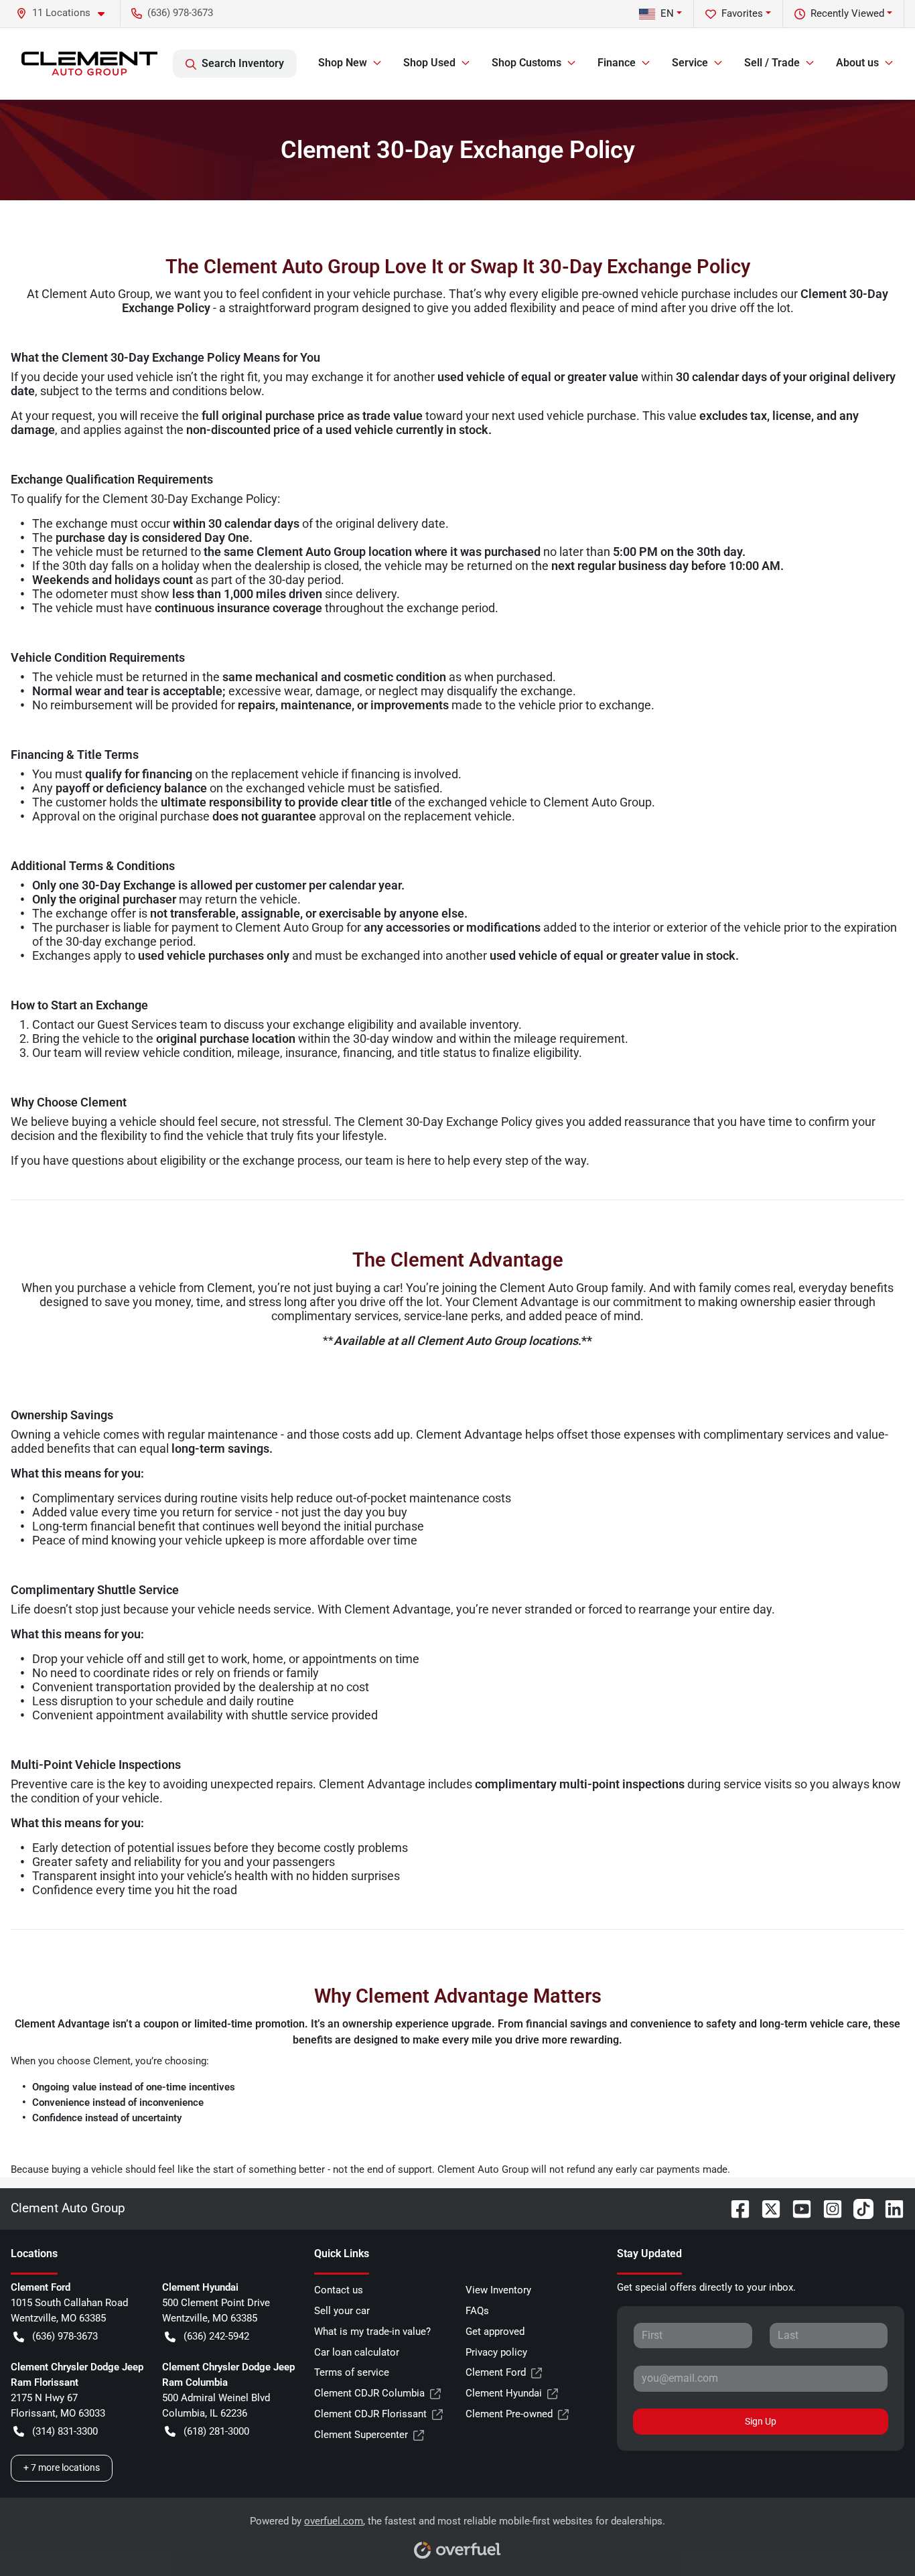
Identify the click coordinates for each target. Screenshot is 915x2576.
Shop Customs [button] (526, 63)
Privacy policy (496, 2352)
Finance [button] (617, 63)
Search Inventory (243, 63)
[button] (66, 13)
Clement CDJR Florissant (370, 2414)
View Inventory (498, 2290)
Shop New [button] (343, 63)
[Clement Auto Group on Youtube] (796, 2208)
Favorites (742, 13)
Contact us (339, 2290)
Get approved (495, 2332)
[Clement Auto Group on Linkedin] (889, 2208)
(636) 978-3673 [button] (180, 13)
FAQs (477, 2311)
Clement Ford (496, 2372)
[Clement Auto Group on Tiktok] (858, 2208)
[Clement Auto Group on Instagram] (827, 2208)
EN (667, 13)
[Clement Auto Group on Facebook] (735, 2208)
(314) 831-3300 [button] (65, 2431)
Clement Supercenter (361, 2435)
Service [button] (690, 63)
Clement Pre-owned (509, 2414)
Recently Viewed (847, 13)
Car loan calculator (357, 2352)
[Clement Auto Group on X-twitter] (766, 2208)
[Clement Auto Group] (89, 64)
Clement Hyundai (504, 2393)
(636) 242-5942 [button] (216, 2336)
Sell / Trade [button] (772, 63)
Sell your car (342, 2311)
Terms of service (352, 2372)
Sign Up (761, 2421)
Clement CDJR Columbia (369, 2393)
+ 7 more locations (62, 2467)
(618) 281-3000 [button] (216, 2431)
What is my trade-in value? (372, 2332)
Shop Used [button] (429, 63)
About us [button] (857, 63)
